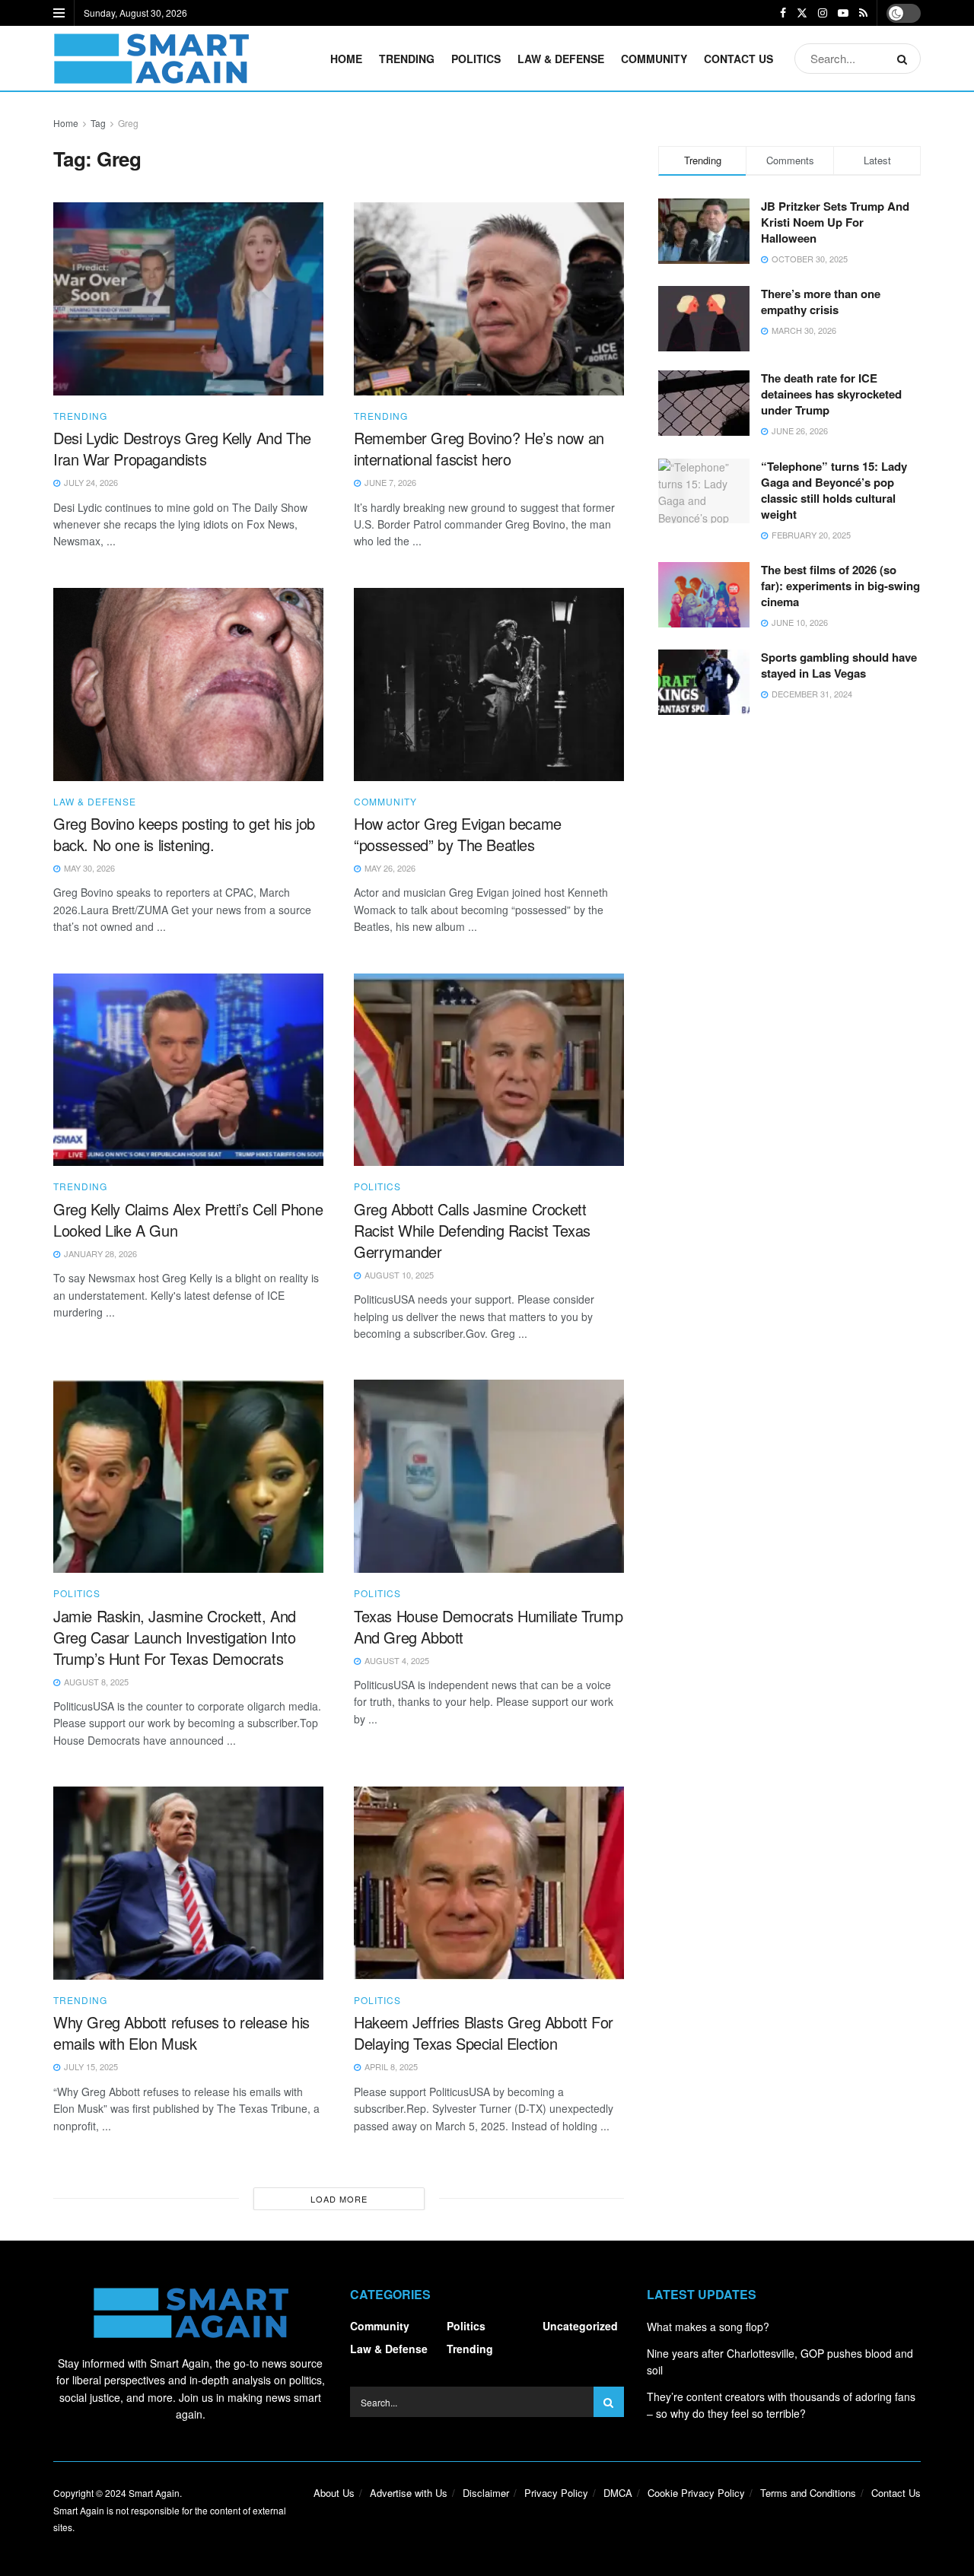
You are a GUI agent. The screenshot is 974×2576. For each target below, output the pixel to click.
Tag (98, 123)
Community (654, 59)
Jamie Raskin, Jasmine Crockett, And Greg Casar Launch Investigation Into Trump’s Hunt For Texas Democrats (175, 1637)
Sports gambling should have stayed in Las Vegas (839, 665)
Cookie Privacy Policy (696, 2493)
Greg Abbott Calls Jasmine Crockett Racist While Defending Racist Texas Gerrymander (472, 1230)
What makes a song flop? (708, 2327)
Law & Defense (561, 59)
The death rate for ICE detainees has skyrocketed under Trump (831, 394)
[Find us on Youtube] (843, 13)
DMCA (618, 2493)
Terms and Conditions (808, 2493)
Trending (407, 59)
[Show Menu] (59, 13)
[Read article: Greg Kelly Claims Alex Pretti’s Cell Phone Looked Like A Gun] (188, 1070)
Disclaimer (486, 2493)
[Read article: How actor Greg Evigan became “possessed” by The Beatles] (489, 684)
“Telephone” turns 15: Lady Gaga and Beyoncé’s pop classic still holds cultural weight (834, 490)
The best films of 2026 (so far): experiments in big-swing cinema (840, 586)
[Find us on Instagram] (823, 13)
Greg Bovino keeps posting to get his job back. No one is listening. (184, 834)
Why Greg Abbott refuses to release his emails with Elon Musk (181, 2033)
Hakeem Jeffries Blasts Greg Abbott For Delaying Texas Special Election (484, 2033)
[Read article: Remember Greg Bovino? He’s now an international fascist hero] (489, 299)
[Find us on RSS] (863, 13)
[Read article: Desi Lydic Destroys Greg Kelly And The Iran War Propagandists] (188, 299)
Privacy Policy (556, 2493)
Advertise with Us (409, 2493)
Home (346, 59)
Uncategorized (580, 2326)
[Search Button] (905, 59)
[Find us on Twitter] (802, 13)
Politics (476, 59)
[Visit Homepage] (151, 59)
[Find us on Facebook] (783, 13)
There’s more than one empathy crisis (821, 302)
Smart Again (154, 2493)
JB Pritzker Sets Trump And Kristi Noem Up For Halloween (835, 222)
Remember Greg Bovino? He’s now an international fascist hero (479, 448)
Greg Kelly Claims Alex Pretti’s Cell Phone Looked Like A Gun (188, 1220)
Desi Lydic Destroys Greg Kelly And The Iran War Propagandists (182, 448)
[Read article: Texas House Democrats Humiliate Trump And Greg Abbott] (489, 1476)
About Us (334, 2493)
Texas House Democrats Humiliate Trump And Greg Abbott (488, 1626)
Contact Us (738, 59)
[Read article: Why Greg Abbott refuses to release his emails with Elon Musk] (188, 1883)
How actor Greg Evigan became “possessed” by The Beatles (458, 834)
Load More (339, 2199)
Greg (128, 123)
